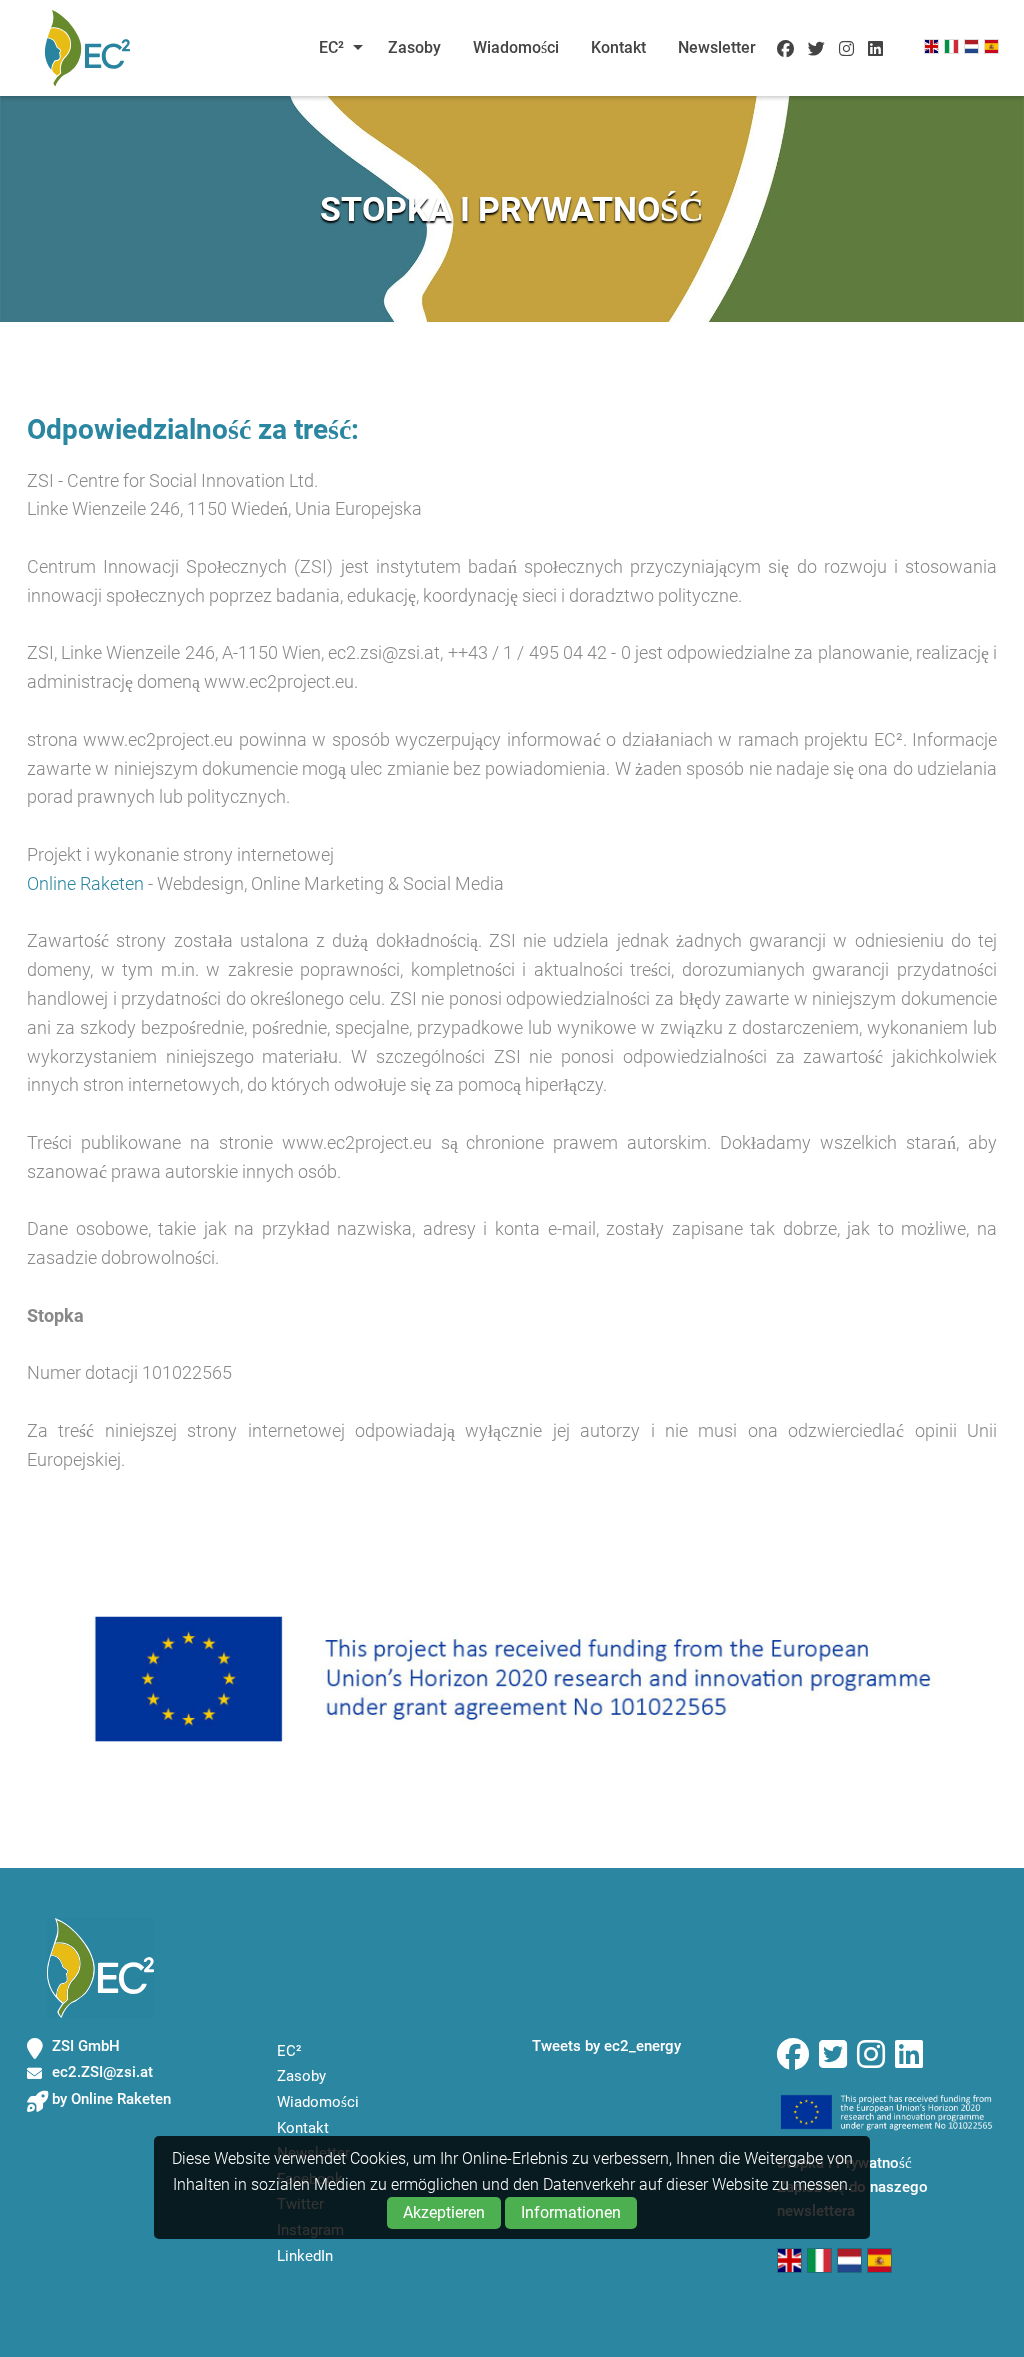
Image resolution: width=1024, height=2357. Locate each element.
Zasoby (414, 47)
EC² (331, 47)
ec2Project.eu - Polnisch (87, 48)
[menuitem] (335, 48)
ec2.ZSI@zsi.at (102, 2072)
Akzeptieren (444, 2212)
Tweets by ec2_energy (606, 2046)
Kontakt (618, 47)
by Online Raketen (111, 2099)
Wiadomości (516, 47)
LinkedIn (305, 2256)
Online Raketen (85, 883)
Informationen (571, 2212)
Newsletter (717, 47)
